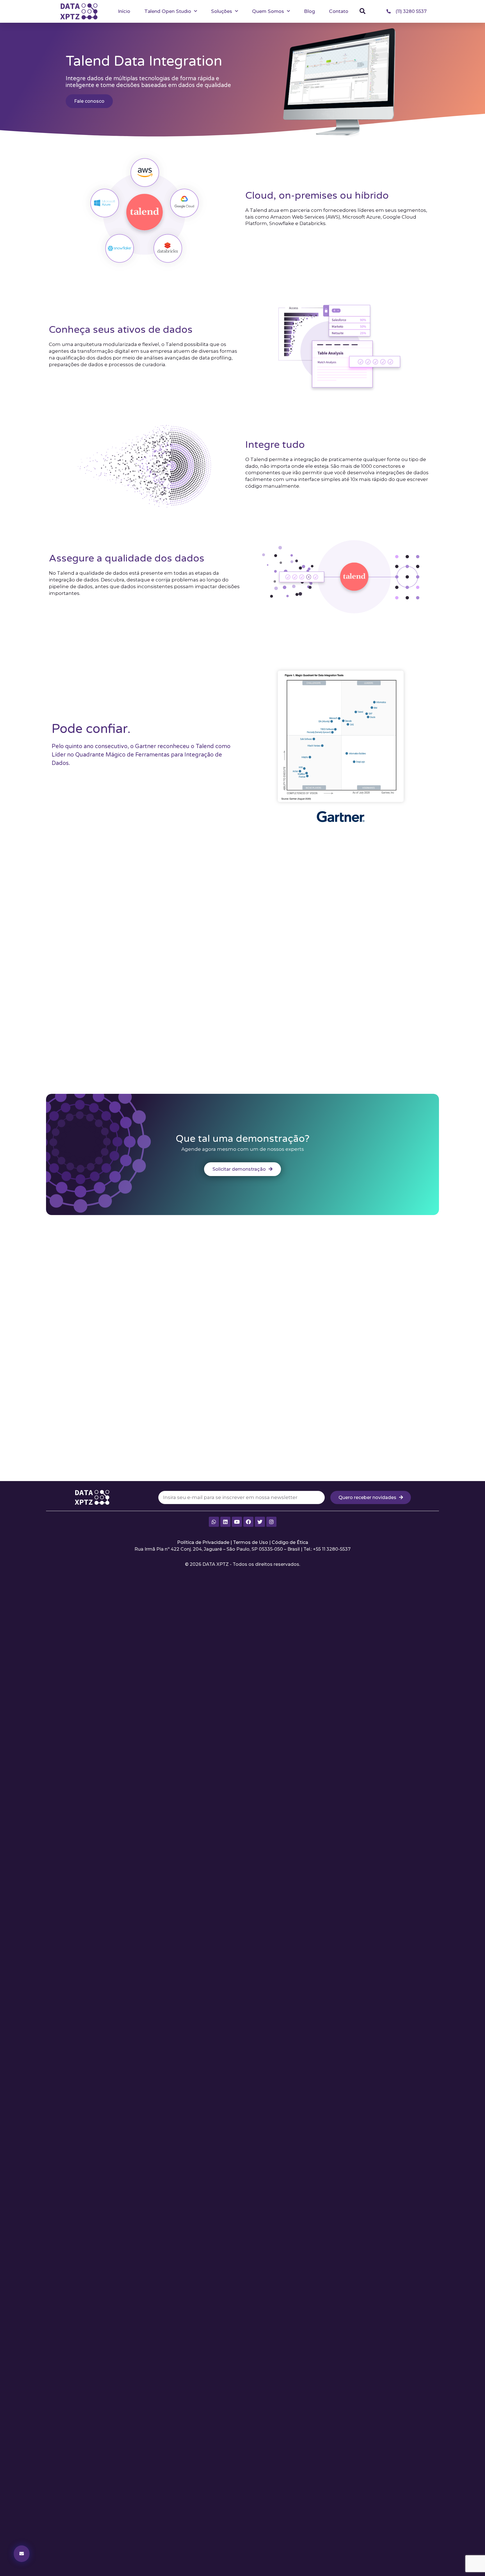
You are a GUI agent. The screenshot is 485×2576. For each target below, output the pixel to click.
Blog (309, 11)
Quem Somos (268, 11)
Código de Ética (290, 1542)
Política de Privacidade (203, 1542)
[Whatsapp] (214, 1522)
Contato (339, 11)
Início (124, 11)
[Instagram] (271, 1522)
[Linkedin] (225, 1522)
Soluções (222, 11)
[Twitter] (260, 1522)
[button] (363, 11)
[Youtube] (237, 1522)
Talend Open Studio (168, 11)
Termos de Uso (250, 1542)
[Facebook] (248, 1522)
